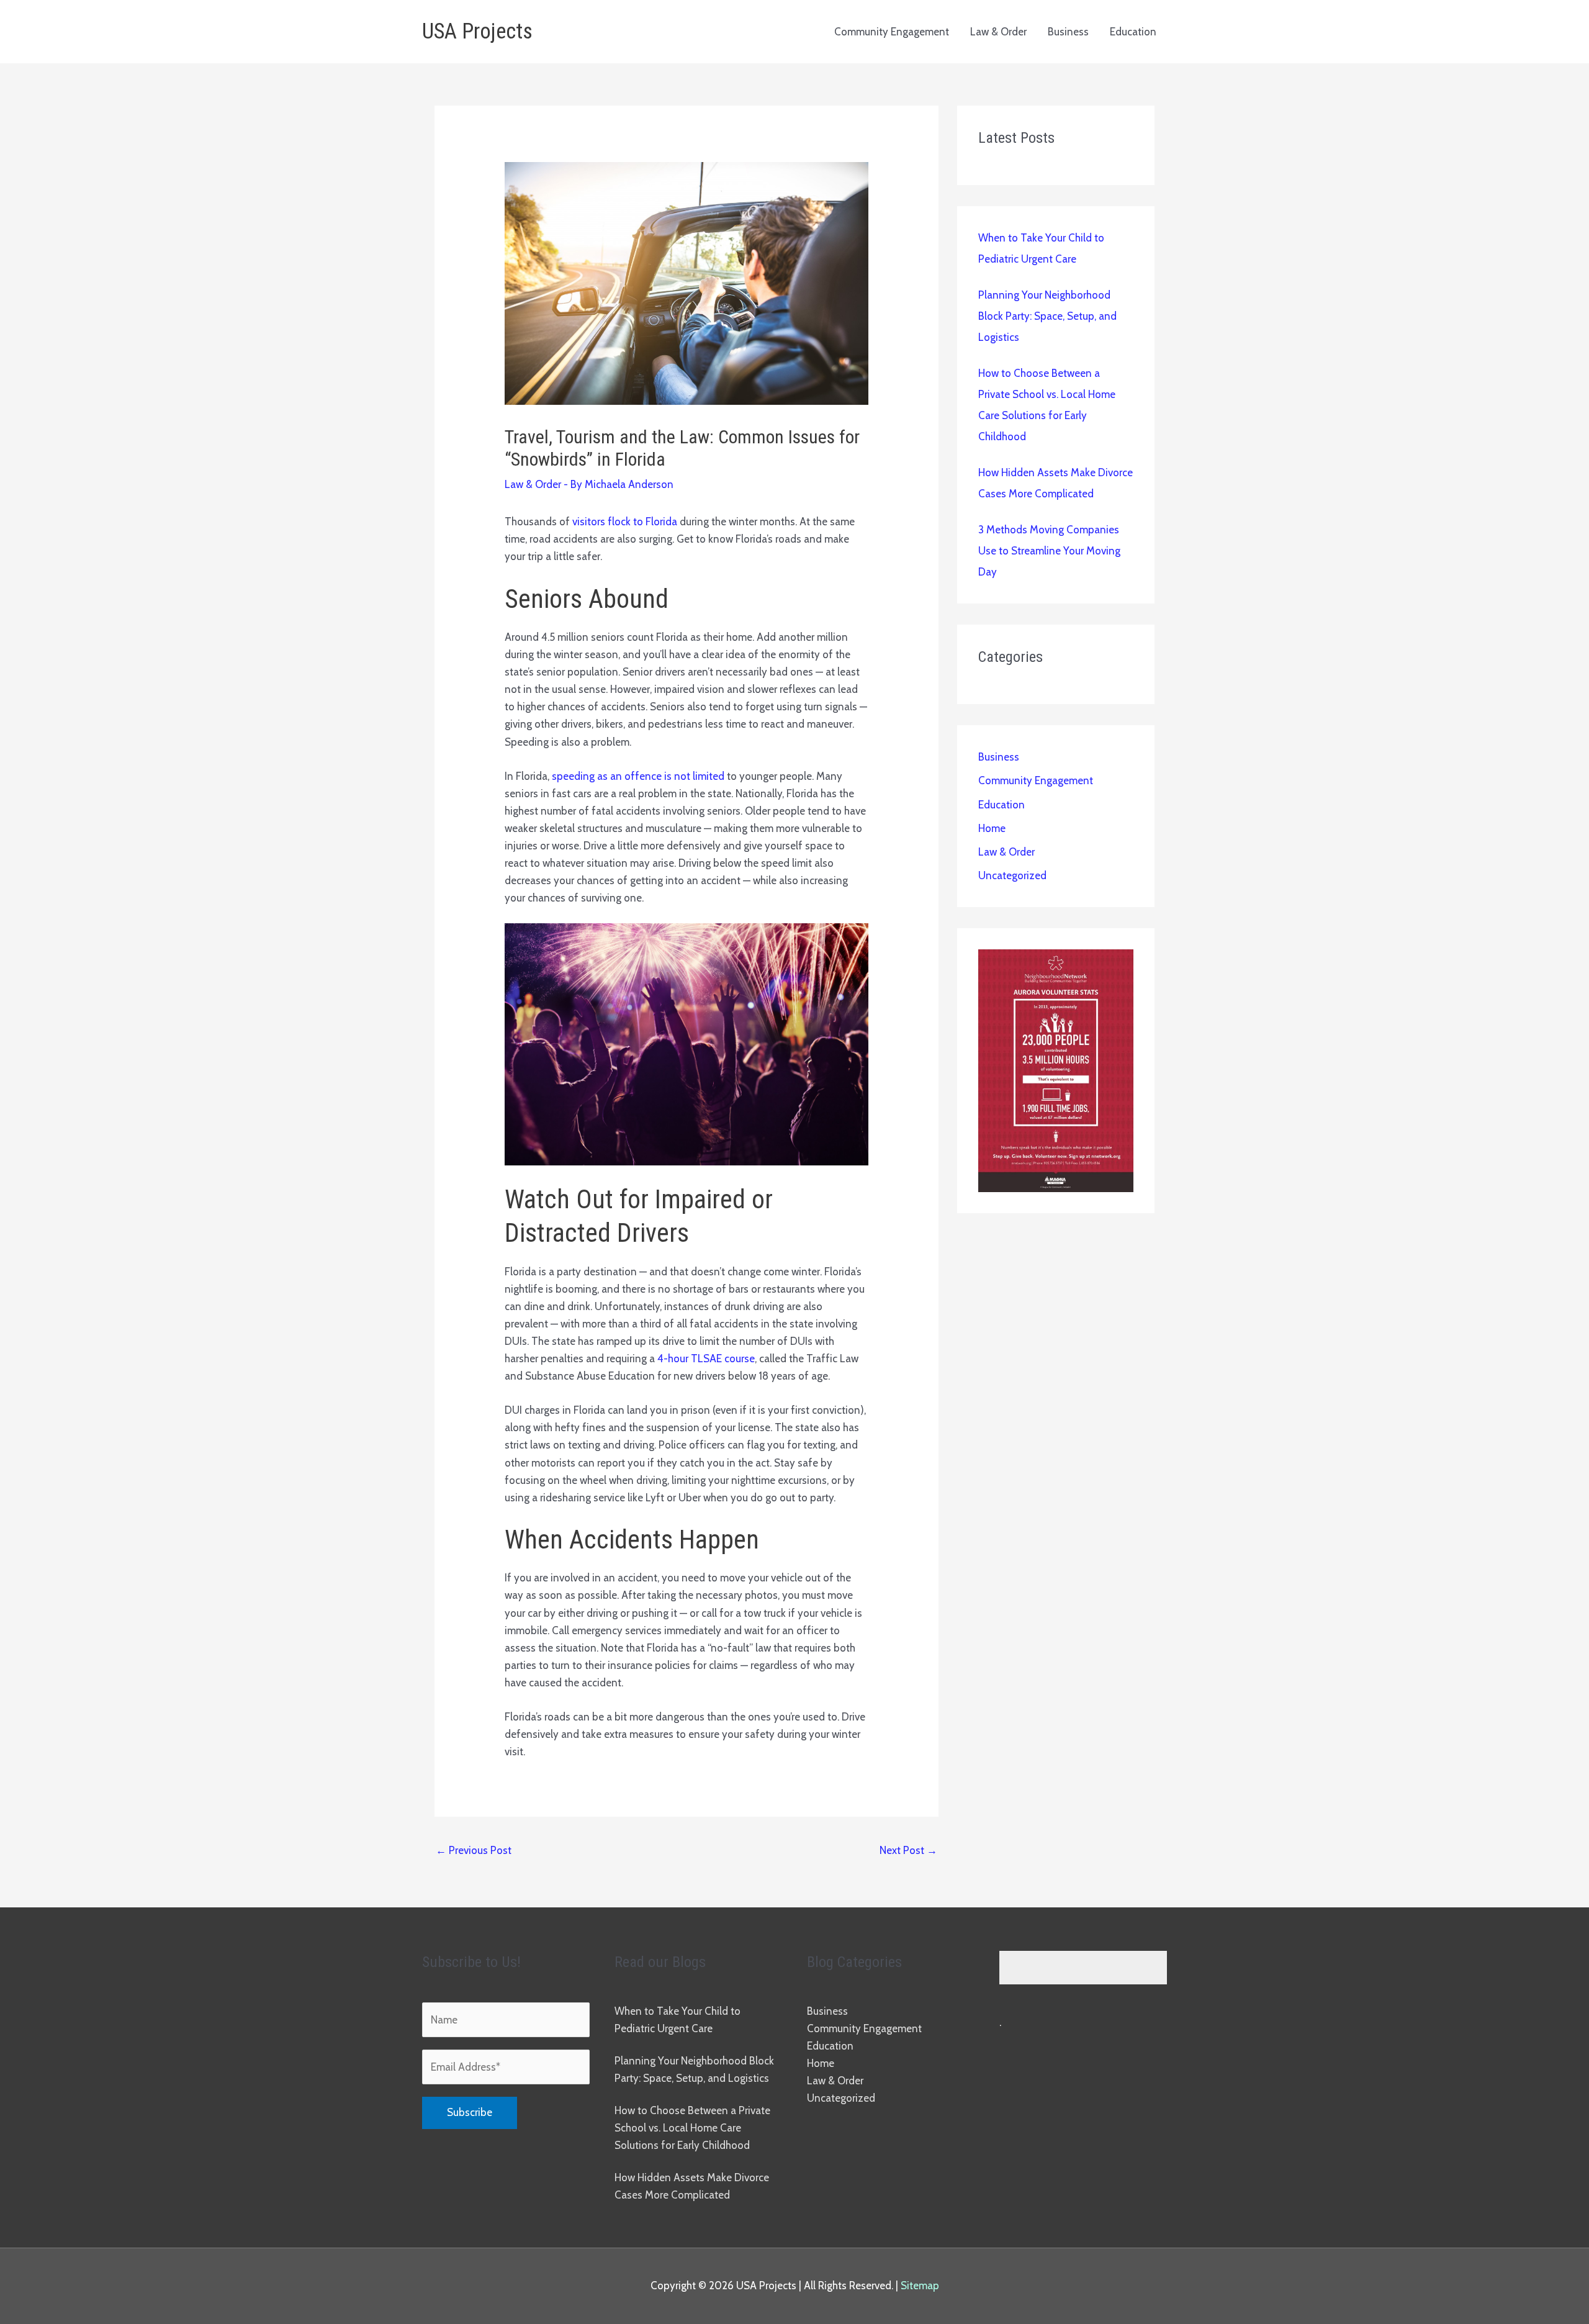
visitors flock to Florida (625, 522)
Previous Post (474, 1850)
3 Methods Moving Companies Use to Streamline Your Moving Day (1049, 551)
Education (1133, 32)
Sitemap (920, 2286)
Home (992, 828)
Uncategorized (1012, 875)
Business (1068, 32)
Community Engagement (892, 32)
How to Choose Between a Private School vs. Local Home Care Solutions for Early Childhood (692, 2128)
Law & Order (998, 32)
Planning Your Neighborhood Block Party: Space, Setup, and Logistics (1047, 316)
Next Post (908, 1850)
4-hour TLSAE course (706, 1359)
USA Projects (477, 31)
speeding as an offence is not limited (638, 776)
